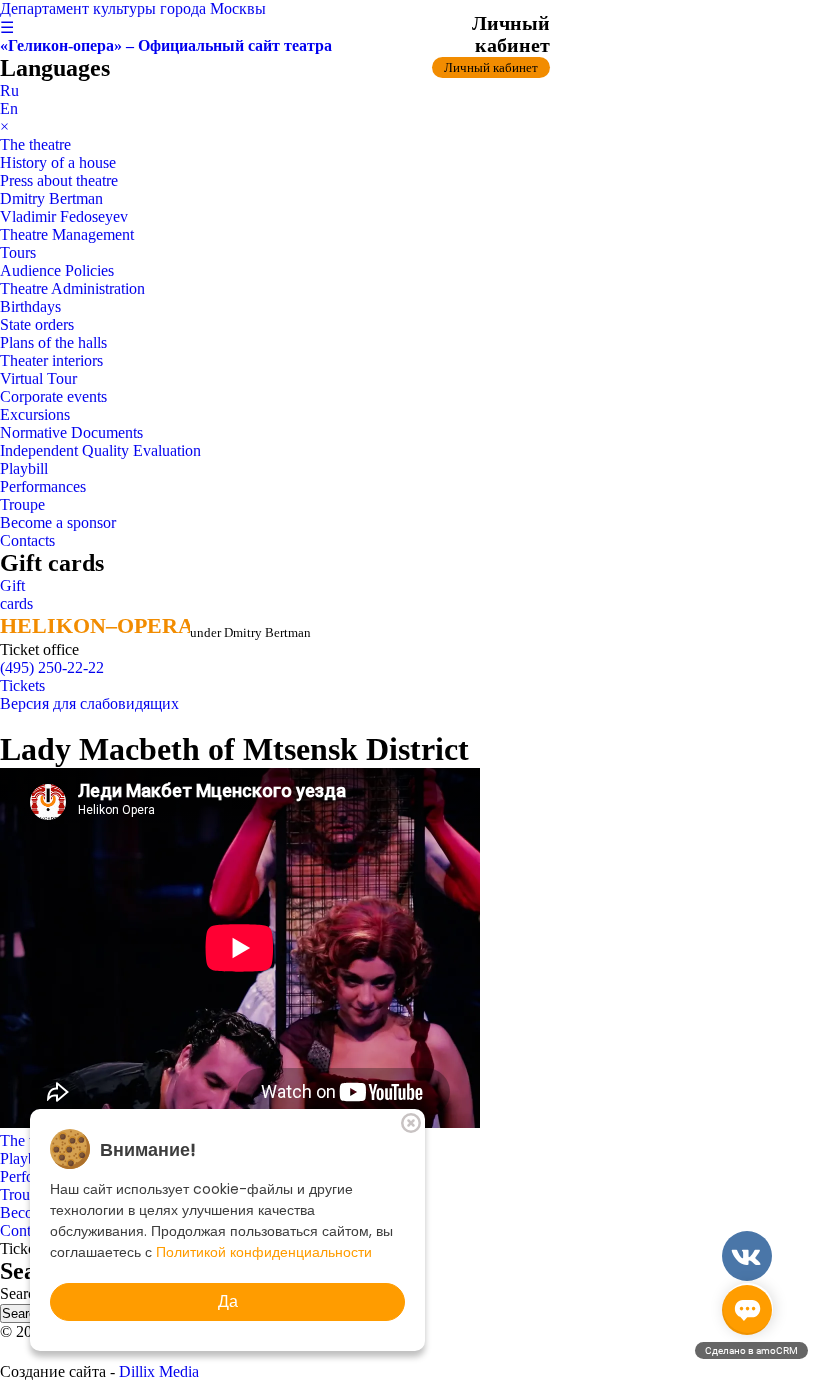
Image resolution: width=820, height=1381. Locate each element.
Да (228, 1301)
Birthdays (30, 306)
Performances (43, 486)
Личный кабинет (491, 67)
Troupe (22, 504)
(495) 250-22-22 (52, 667)
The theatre (35, 144)
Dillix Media (159, 1371)
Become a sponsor (58, 522)
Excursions (35, 414)
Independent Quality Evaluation (100, 450)
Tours (18, 252)
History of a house (58, 162)
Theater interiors (51, 360)
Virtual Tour (38, 378)
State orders (37, 324)
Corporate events (53, 396)
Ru (9, 90)
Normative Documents (71, 432)
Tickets (22, 685)
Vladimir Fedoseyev (64, 216)
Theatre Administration (72, 288)
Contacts (27, 540)
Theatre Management (67, 234)
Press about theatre (59, 180)
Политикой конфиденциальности (264, 1252)
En (9, 108)
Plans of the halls (53, 342)
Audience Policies (57, 270)
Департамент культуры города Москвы (133, 8)
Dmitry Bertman (51, 198)
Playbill (24, 468)
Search (23, 1293)
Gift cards (16, 594)
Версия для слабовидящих (89, 703)
